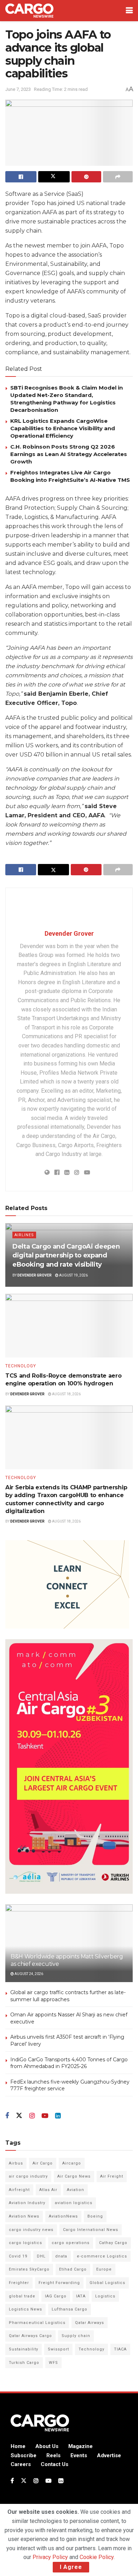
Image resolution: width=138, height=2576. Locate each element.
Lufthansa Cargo (70, 2309)
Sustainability (24, 2349)
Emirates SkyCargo (29, 2269)
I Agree (71, 2567)
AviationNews (63, 2216)
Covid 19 (18, 2256)
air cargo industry (28, 2176)
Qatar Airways (90, 2323)
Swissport (58, 2349)
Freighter (19, 2283)
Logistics (105, 2296)
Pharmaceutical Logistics (37, 2323)
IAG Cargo (56, 2296)
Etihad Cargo (73, 2269)
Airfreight (19, 2190)
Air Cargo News (74, 2176)
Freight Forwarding (59, 2283)
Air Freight (112, 2176)
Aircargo (72, 2163)
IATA (81, 2296)
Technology (21, 1366)
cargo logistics (25, 2243)
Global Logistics (107, 2283)
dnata (61, 2256)
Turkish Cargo (24, 2363)
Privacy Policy (50, 2557)
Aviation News (24, 2216)
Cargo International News (91, 2230)
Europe (104, 2269)
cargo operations (71, 2243)
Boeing (95, 2216)
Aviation (76, 2190)
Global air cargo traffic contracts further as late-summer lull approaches (68, 1996)
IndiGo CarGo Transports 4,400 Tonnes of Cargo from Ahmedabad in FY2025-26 (69, 2063)
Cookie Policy (97, 2557)
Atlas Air (48, 2190)
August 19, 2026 (73, 1275)
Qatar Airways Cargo (30, 2336)
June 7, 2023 (18, 89)
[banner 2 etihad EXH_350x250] (67, 1584)
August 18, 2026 (66, 1394)
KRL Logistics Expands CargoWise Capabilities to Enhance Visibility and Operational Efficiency (63, 428)
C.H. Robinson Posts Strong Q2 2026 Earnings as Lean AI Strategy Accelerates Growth (69, 454)
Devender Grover (69, 933)
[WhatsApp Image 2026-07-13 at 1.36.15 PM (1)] (69, 1766)
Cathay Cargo (113, 2243)
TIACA (120, 2349)
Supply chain (76, 2336)
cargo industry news (31, 2230)
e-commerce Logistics (102, 2256)
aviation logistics (74, 2203)
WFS (53, 2363)
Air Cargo (43, 2163)
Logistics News (25, 2309)
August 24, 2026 (28, 1974)
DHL (41, 2256)
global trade (22, 2296)
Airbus (16, 2163)
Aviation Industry (27, 2203)
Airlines (24, 1235)
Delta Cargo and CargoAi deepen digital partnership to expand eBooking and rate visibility (66, 1255)
